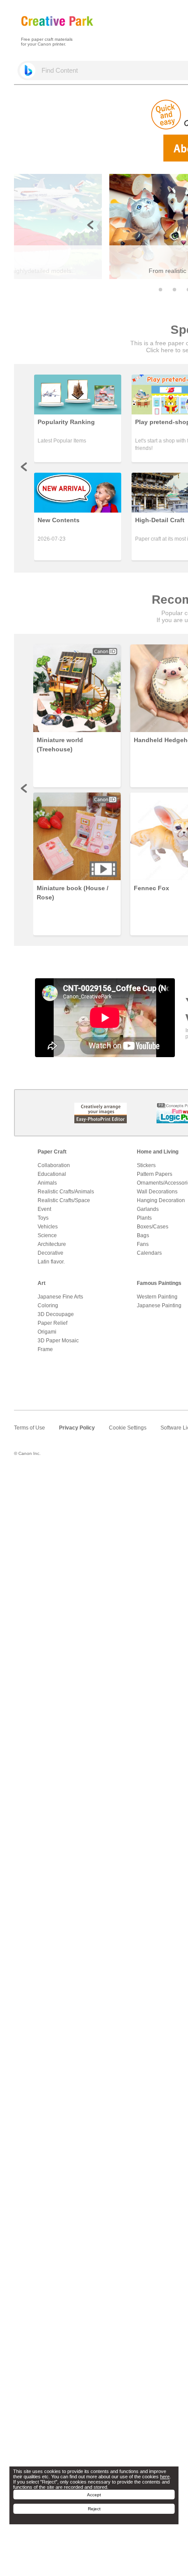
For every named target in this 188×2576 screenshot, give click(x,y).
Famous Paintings (159, 1283)
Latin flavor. (51, 1262)
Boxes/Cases (153, 1227)
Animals (47, 1183)
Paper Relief (52, 1323)
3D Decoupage (56, 1314)
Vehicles (48, 1227)
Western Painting (157, 1297)
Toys (43, 1218)
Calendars (149, 1253)
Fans (143, 1244)
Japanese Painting (159, 1306)
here (165, 2477)
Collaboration (54, 1165)
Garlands (148, 1209)
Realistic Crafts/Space (64, 1200)
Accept (94, 2495)
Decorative (50, 1253)
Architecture (52, 1244)
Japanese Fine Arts (60, 1297)
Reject (94, 2509)
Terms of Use (30, 1428)
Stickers (146, 1165)
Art (42, 1283)
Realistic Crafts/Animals (66, 1192)
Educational (52, 1174)
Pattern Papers (155, 1174)
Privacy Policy (77, 1428)
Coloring (48, 1306)
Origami (47, 1332)
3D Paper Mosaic (58, 1341)
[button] (160, 290)
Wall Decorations (157, 1192)
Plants (144, 1218)
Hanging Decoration (161, 1200)
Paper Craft (52, 1152)
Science (47, 1235)
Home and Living (158, 1152)
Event (44, 1209)
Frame (45, 1349)
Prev (24, 467)
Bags (143, 1235)
